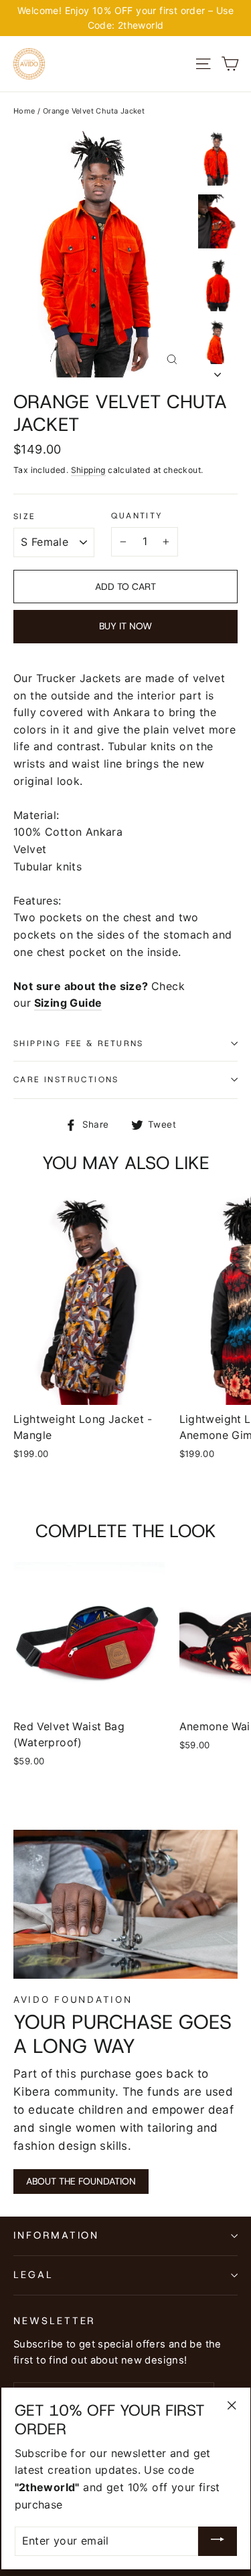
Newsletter (54, 2321)
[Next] (218, 371)
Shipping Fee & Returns (79, 1043)
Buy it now (125, 626)
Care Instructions (66, 1080)
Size (24, 516)
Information (56, 2235)
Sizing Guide (68, 1003)
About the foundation (81, 2181)
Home (24, 111)
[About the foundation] (125, 1904)
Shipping (88, 470)
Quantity (137, 516)
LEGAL (33, 2275)
